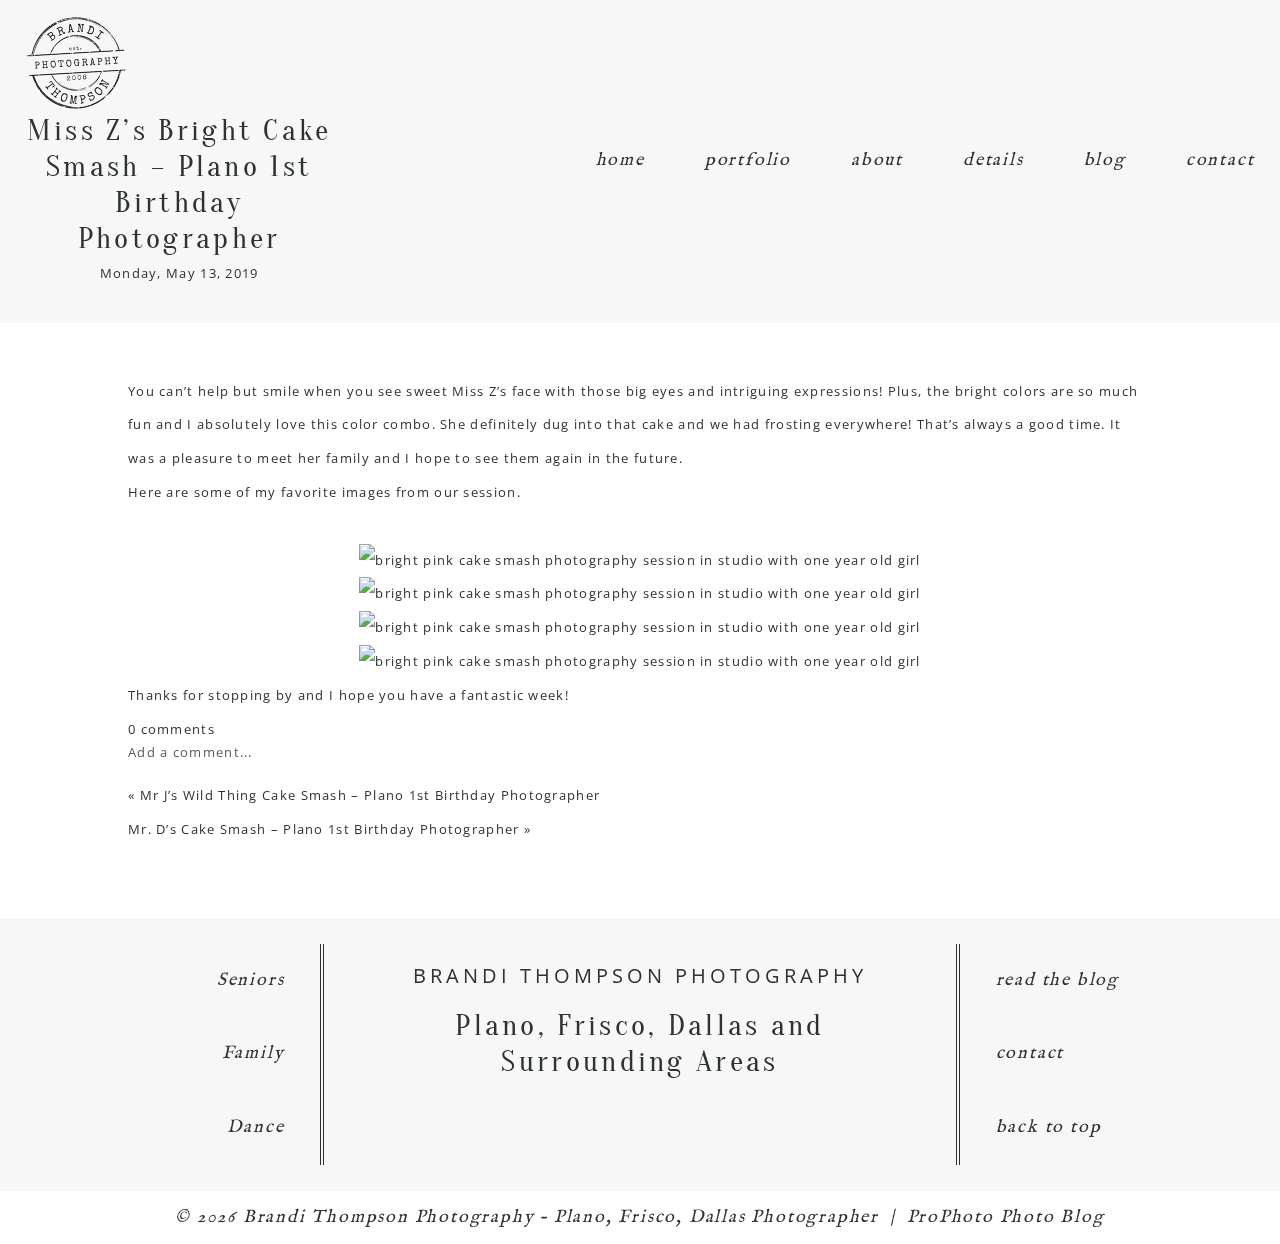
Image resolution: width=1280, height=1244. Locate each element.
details (993, 160)
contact (1220, 160)
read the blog (1057, 980)
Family (253, 1053)
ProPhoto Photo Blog (1006, 1217)
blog (1105, 160)
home (620, 160)
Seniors (251, 980)
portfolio (748, 160)
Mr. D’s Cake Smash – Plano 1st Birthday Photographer (324, 829)
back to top (1049, 1127)
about (877, 160)
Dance (255, 1127)
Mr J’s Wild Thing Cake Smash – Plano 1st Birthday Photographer (370, 795)
